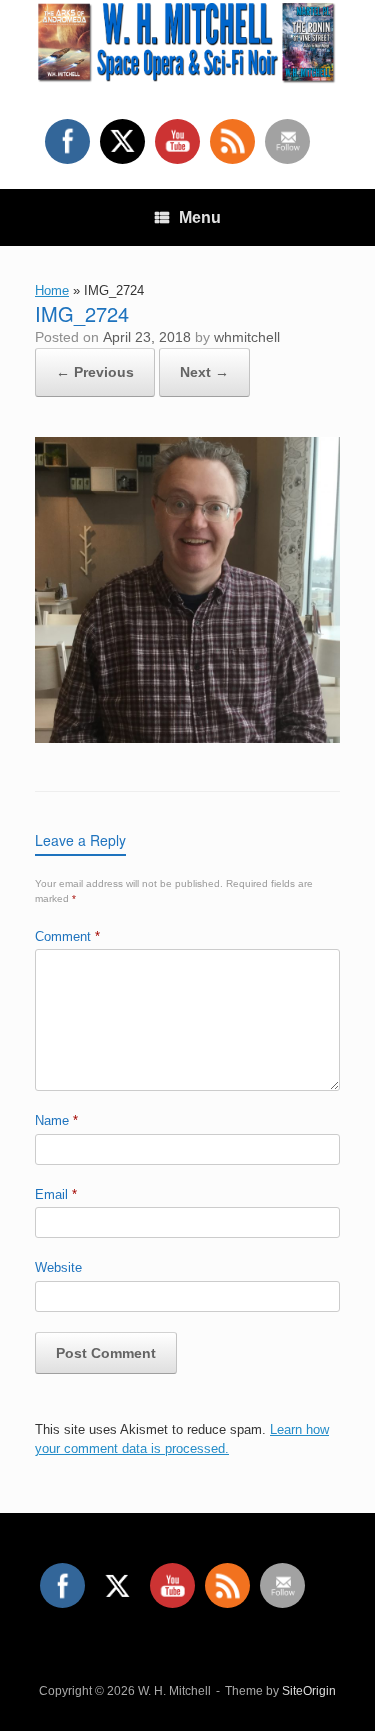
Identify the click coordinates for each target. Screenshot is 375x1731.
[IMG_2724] (187, 737)
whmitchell (247, 337)
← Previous (95, 372)
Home (52, 290)
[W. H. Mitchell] (187, 44)
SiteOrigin (309, 1691)
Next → (204, 372)
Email (56, 1194)
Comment (67, 936)
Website (58, 1267)
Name (56, 1120)
